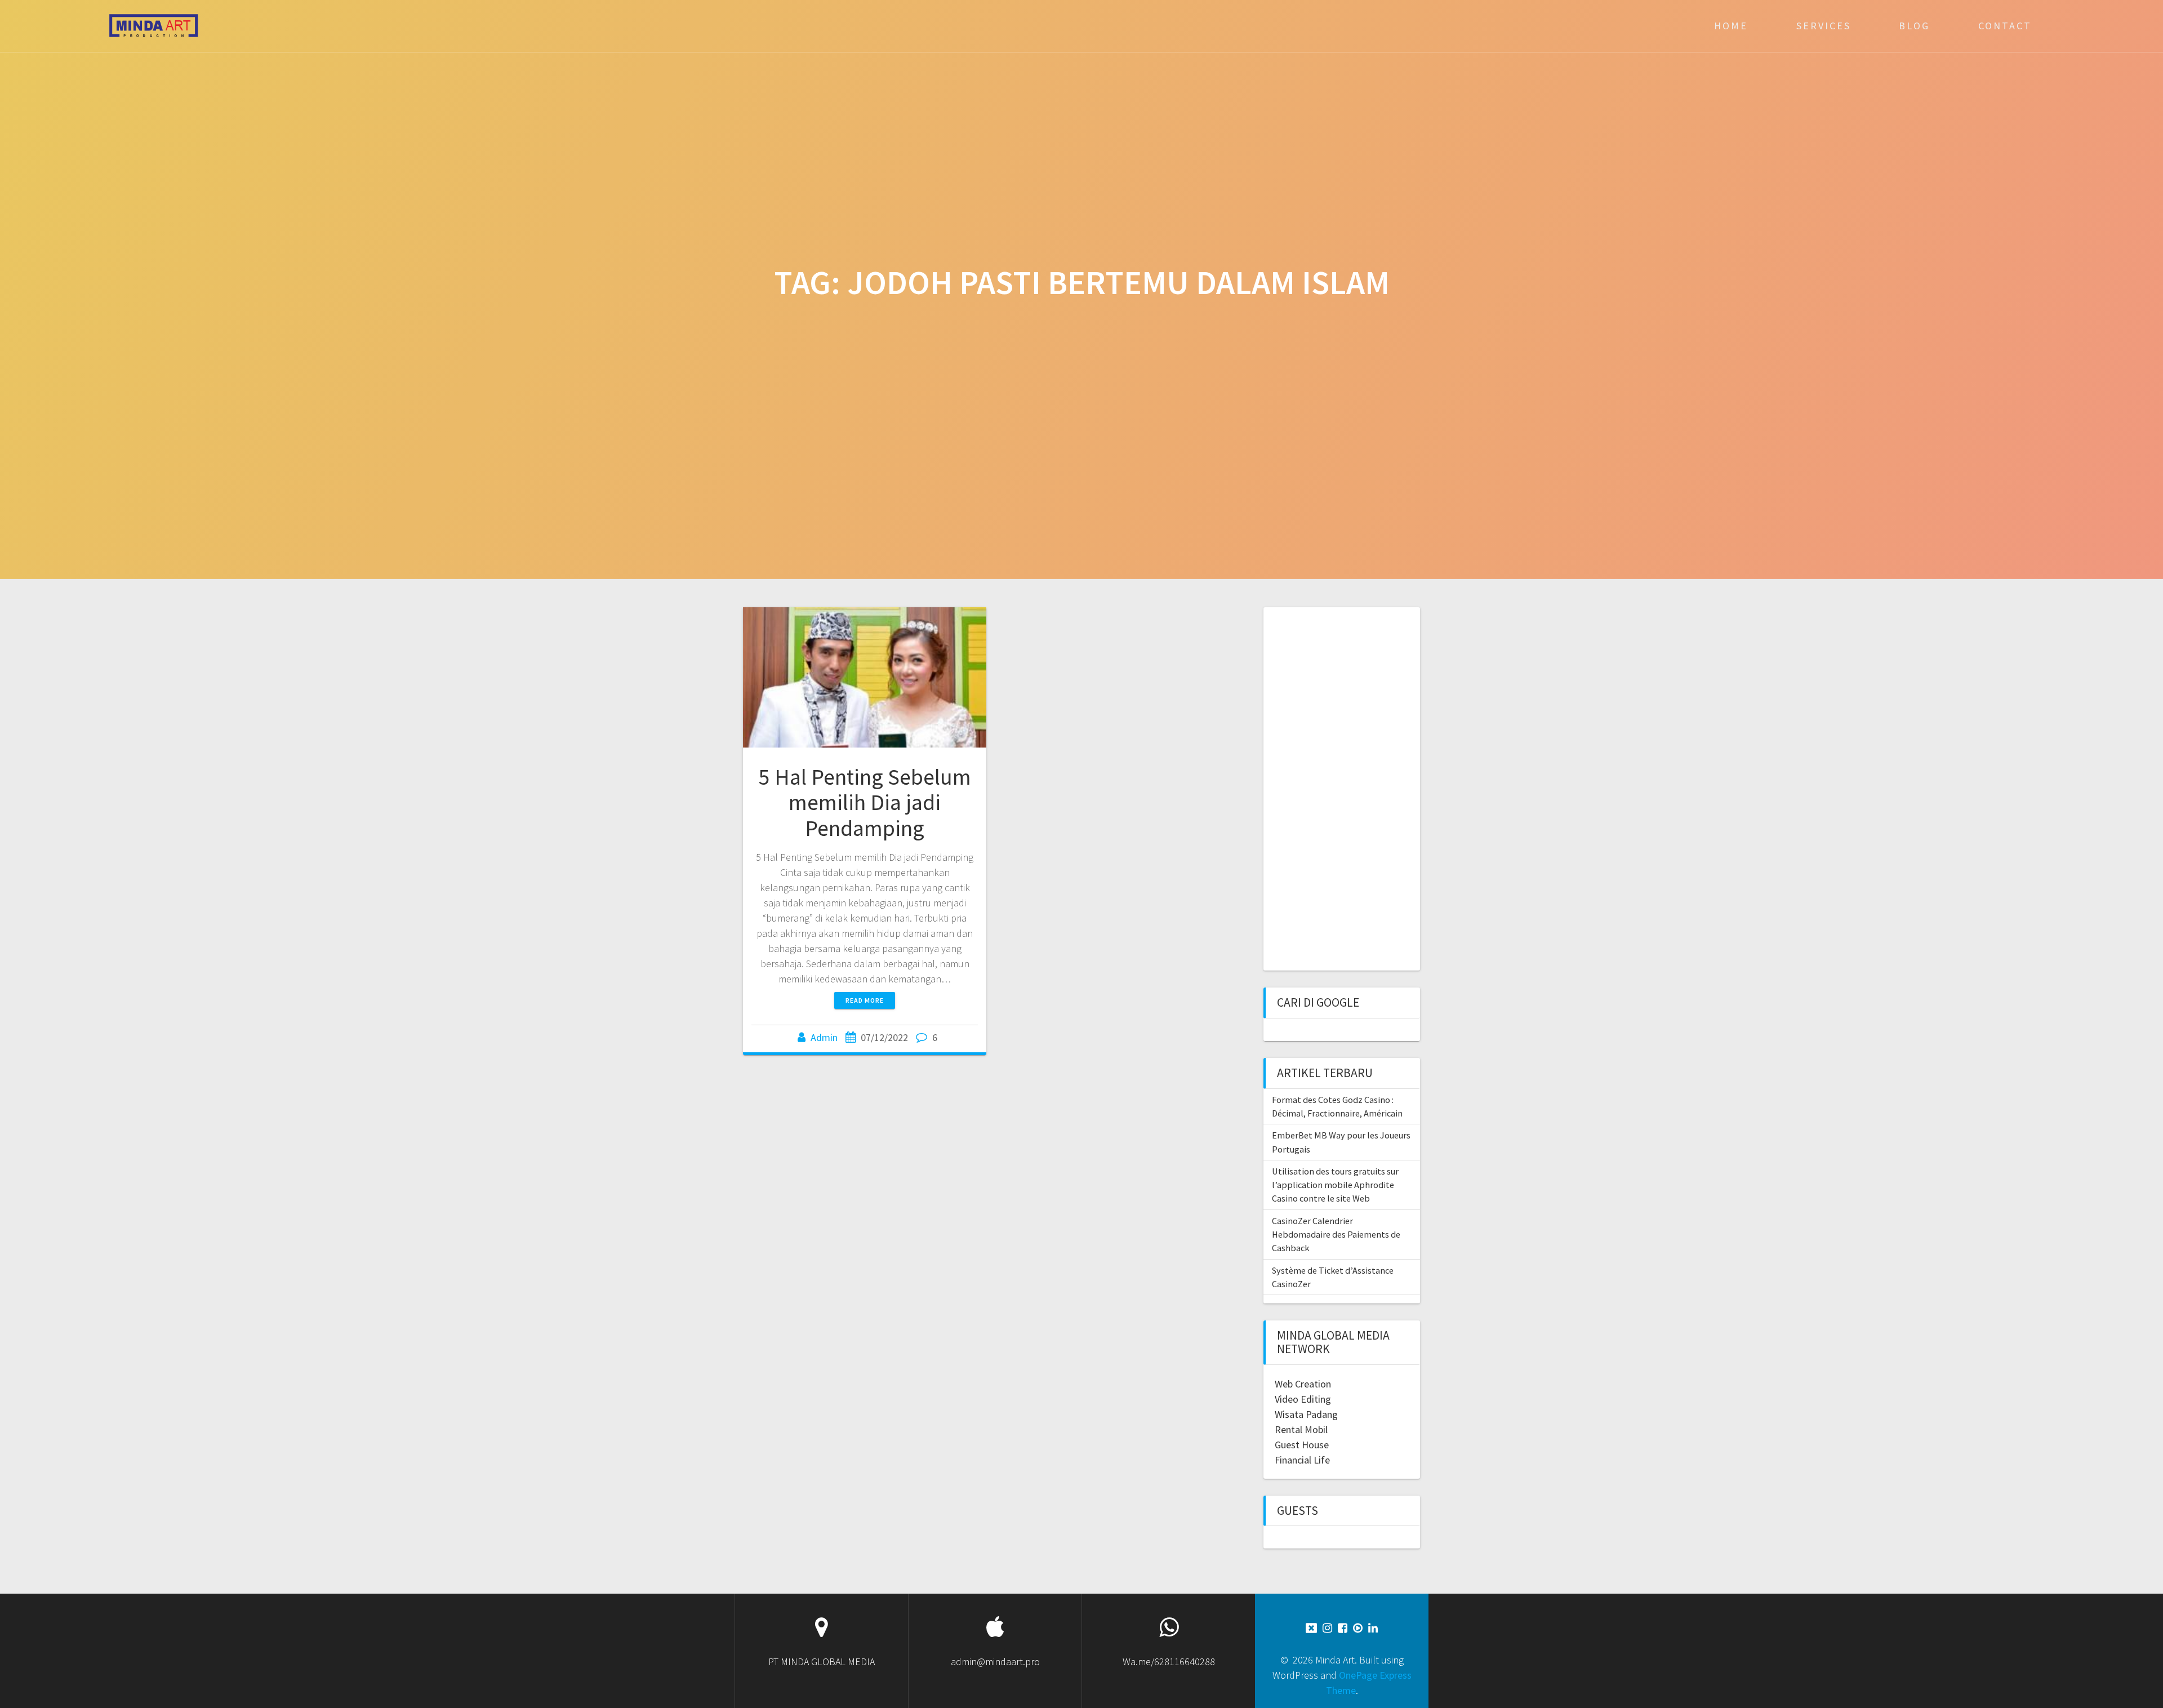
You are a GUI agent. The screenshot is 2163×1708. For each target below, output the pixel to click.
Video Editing (1303, 1399)
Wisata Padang (1306, 1414)
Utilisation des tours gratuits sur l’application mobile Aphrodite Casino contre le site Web (1335, 1185)
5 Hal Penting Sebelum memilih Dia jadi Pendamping (865, 802)
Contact (2005, 26)
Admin (824, 1037)
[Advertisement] (1337, 788)
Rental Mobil (1301, 1429)
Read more (865, 1000)
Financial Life (1302, 1460)
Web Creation (1303, 1384)
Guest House (1302, 1445)
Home (1731, 26)
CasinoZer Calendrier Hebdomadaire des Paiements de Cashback (1336, 1235)
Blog (1914, 26)
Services (1824, 26)
